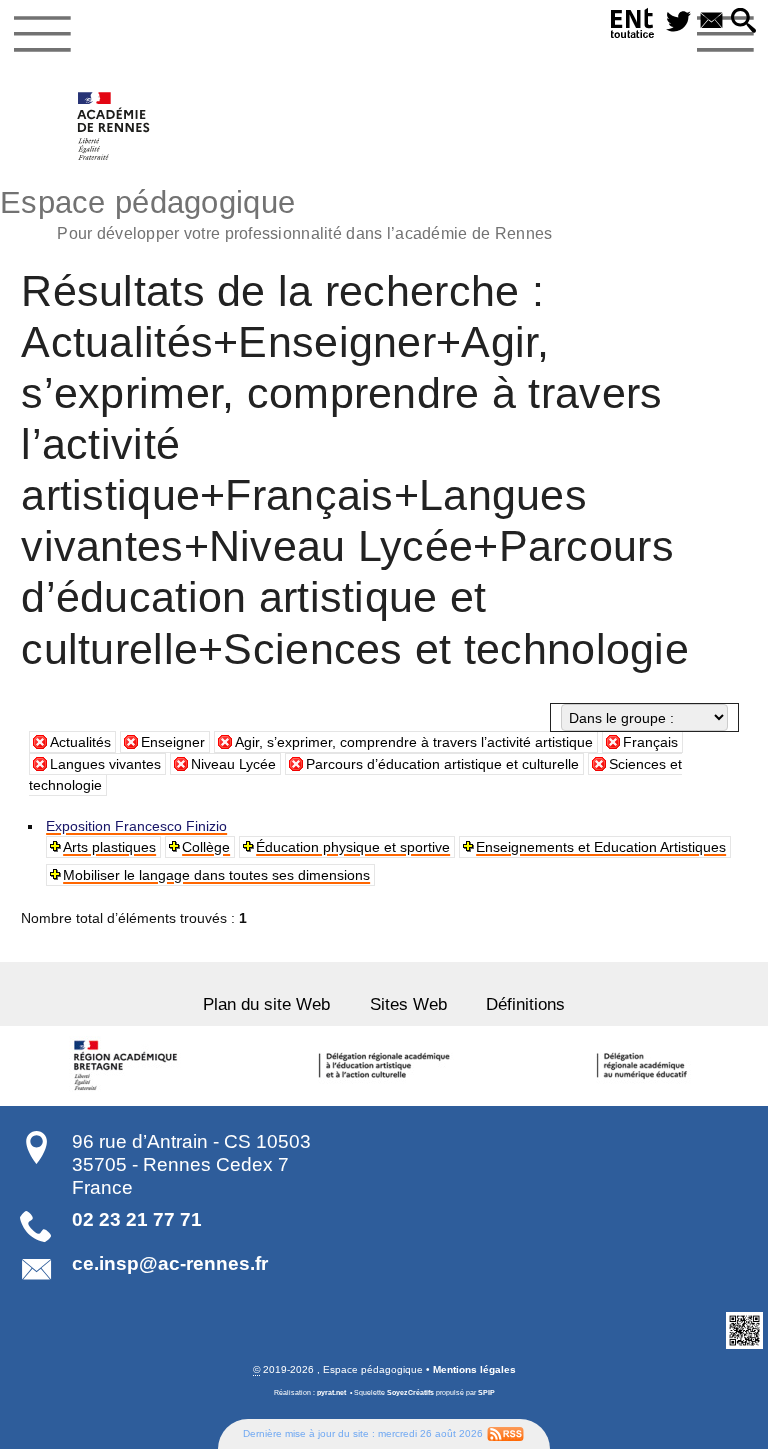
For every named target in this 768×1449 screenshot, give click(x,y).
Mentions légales (474, 1369)
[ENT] (633, 26)
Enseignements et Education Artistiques (601, 847)
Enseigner (173, 742)
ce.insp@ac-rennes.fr (170, 1263)
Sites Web (408, 1004)
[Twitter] (678, 22)
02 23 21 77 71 (137, 1219)
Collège (206, 847)
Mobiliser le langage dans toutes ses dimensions (216, 875)
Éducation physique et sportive (353, 847)
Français (650, 742)
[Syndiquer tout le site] (505, 1432)
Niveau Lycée (233, 764)
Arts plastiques (109, 847)
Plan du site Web (266, 1004)
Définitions (525, 1004)
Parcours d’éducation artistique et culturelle (442, 764)
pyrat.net (331, 1392)
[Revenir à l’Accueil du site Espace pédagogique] (114, 126)
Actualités (80, 742)
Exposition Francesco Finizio (136, 826)
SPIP (486, 1392)
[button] (743, 22)
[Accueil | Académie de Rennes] (128, 1066)
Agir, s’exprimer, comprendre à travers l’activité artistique (414, 742)
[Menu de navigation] (42, 34)
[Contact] (711, 22)
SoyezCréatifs (410, 1392)
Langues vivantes (105, 764)
